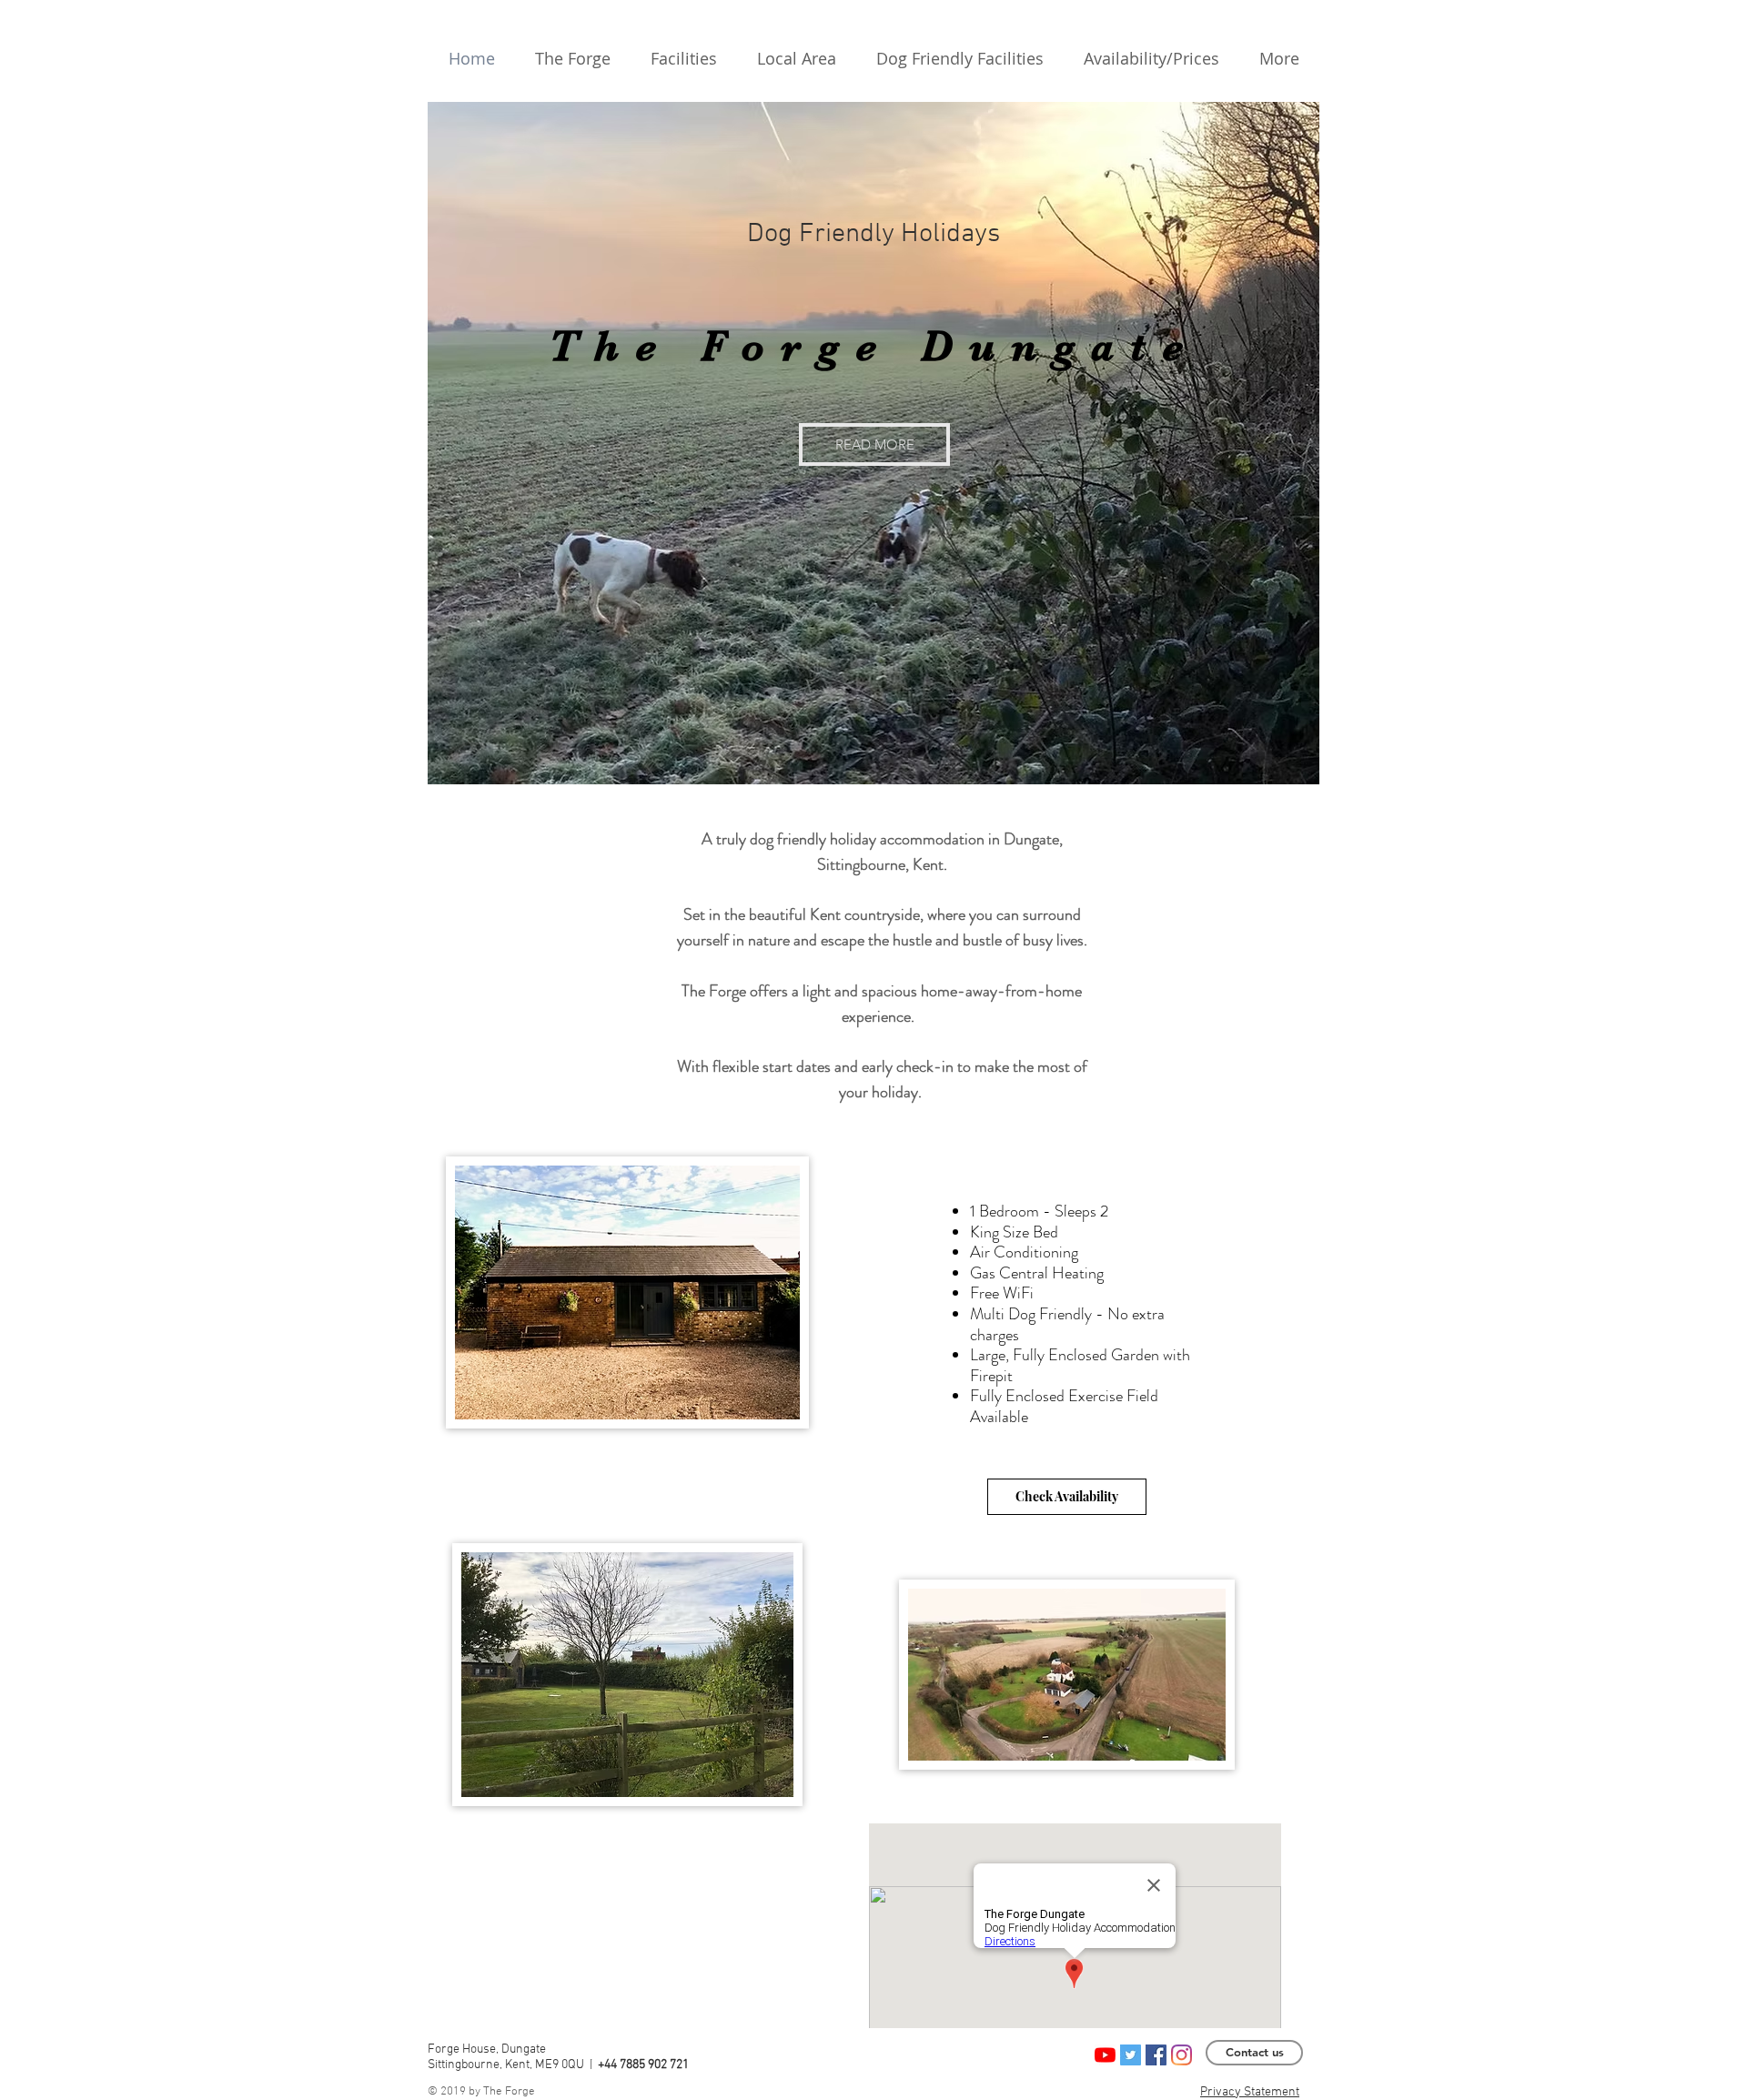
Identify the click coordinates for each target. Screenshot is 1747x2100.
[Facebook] (1156, 2055)
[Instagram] (1181, 2055)
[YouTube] (1105, 2055)
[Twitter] (1131, 2055)
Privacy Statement (1250, 2092)
